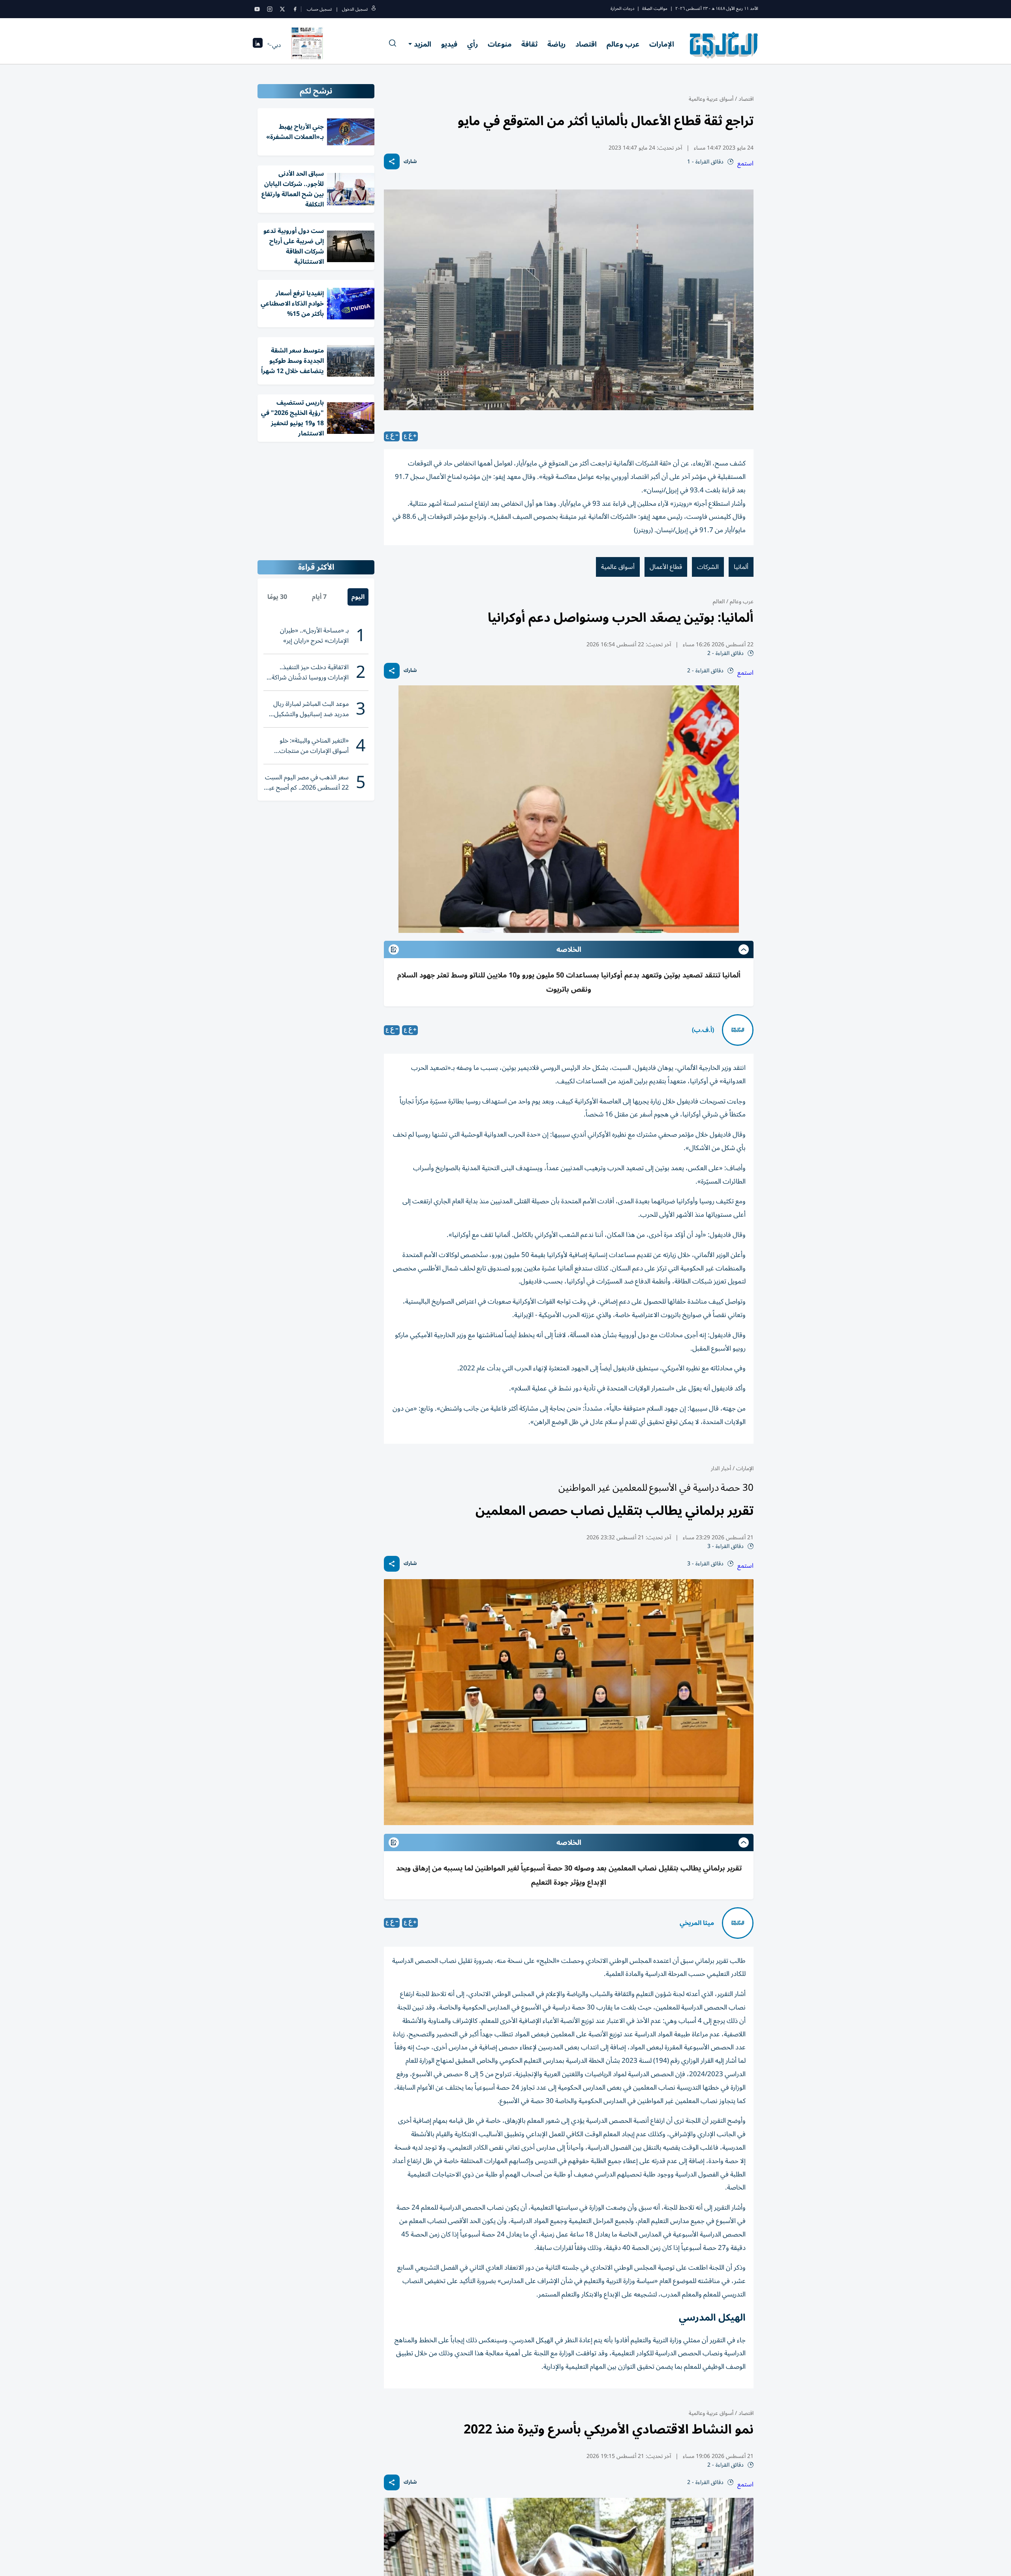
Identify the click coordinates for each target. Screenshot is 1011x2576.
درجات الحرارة (622, 8)
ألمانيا (741, 567)
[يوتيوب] (257, 9)
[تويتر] (282, 9)
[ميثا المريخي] (738, 1923)
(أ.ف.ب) (703, 1030)
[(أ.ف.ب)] (738, 1030)
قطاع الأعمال (666, 567)
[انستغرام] (270, 9)
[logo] (724, 45)
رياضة (556, 44)
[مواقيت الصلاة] (258, 45)
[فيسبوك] (295, 9)
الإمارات (662, 44)
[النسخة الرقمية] (307, 45)
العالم (719, 601)
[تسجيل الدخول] (374, 9)
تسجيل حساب (319, 9)
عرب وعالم (623, 44)
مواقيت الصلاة (655, 8)
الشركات (708, 567)
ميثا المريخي (697, 1923)
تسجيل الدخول (355, 9)
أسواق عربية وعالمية (711, 99)
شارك (410, 162)
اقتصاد (586, 44)
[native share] (392, 161)
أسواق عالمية (618, 567)
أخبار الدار (721, 1468)
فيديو (449, 44)
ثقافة (529, 44)
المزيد (423, 44)
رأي (473, 44)
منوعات (500, 44)
